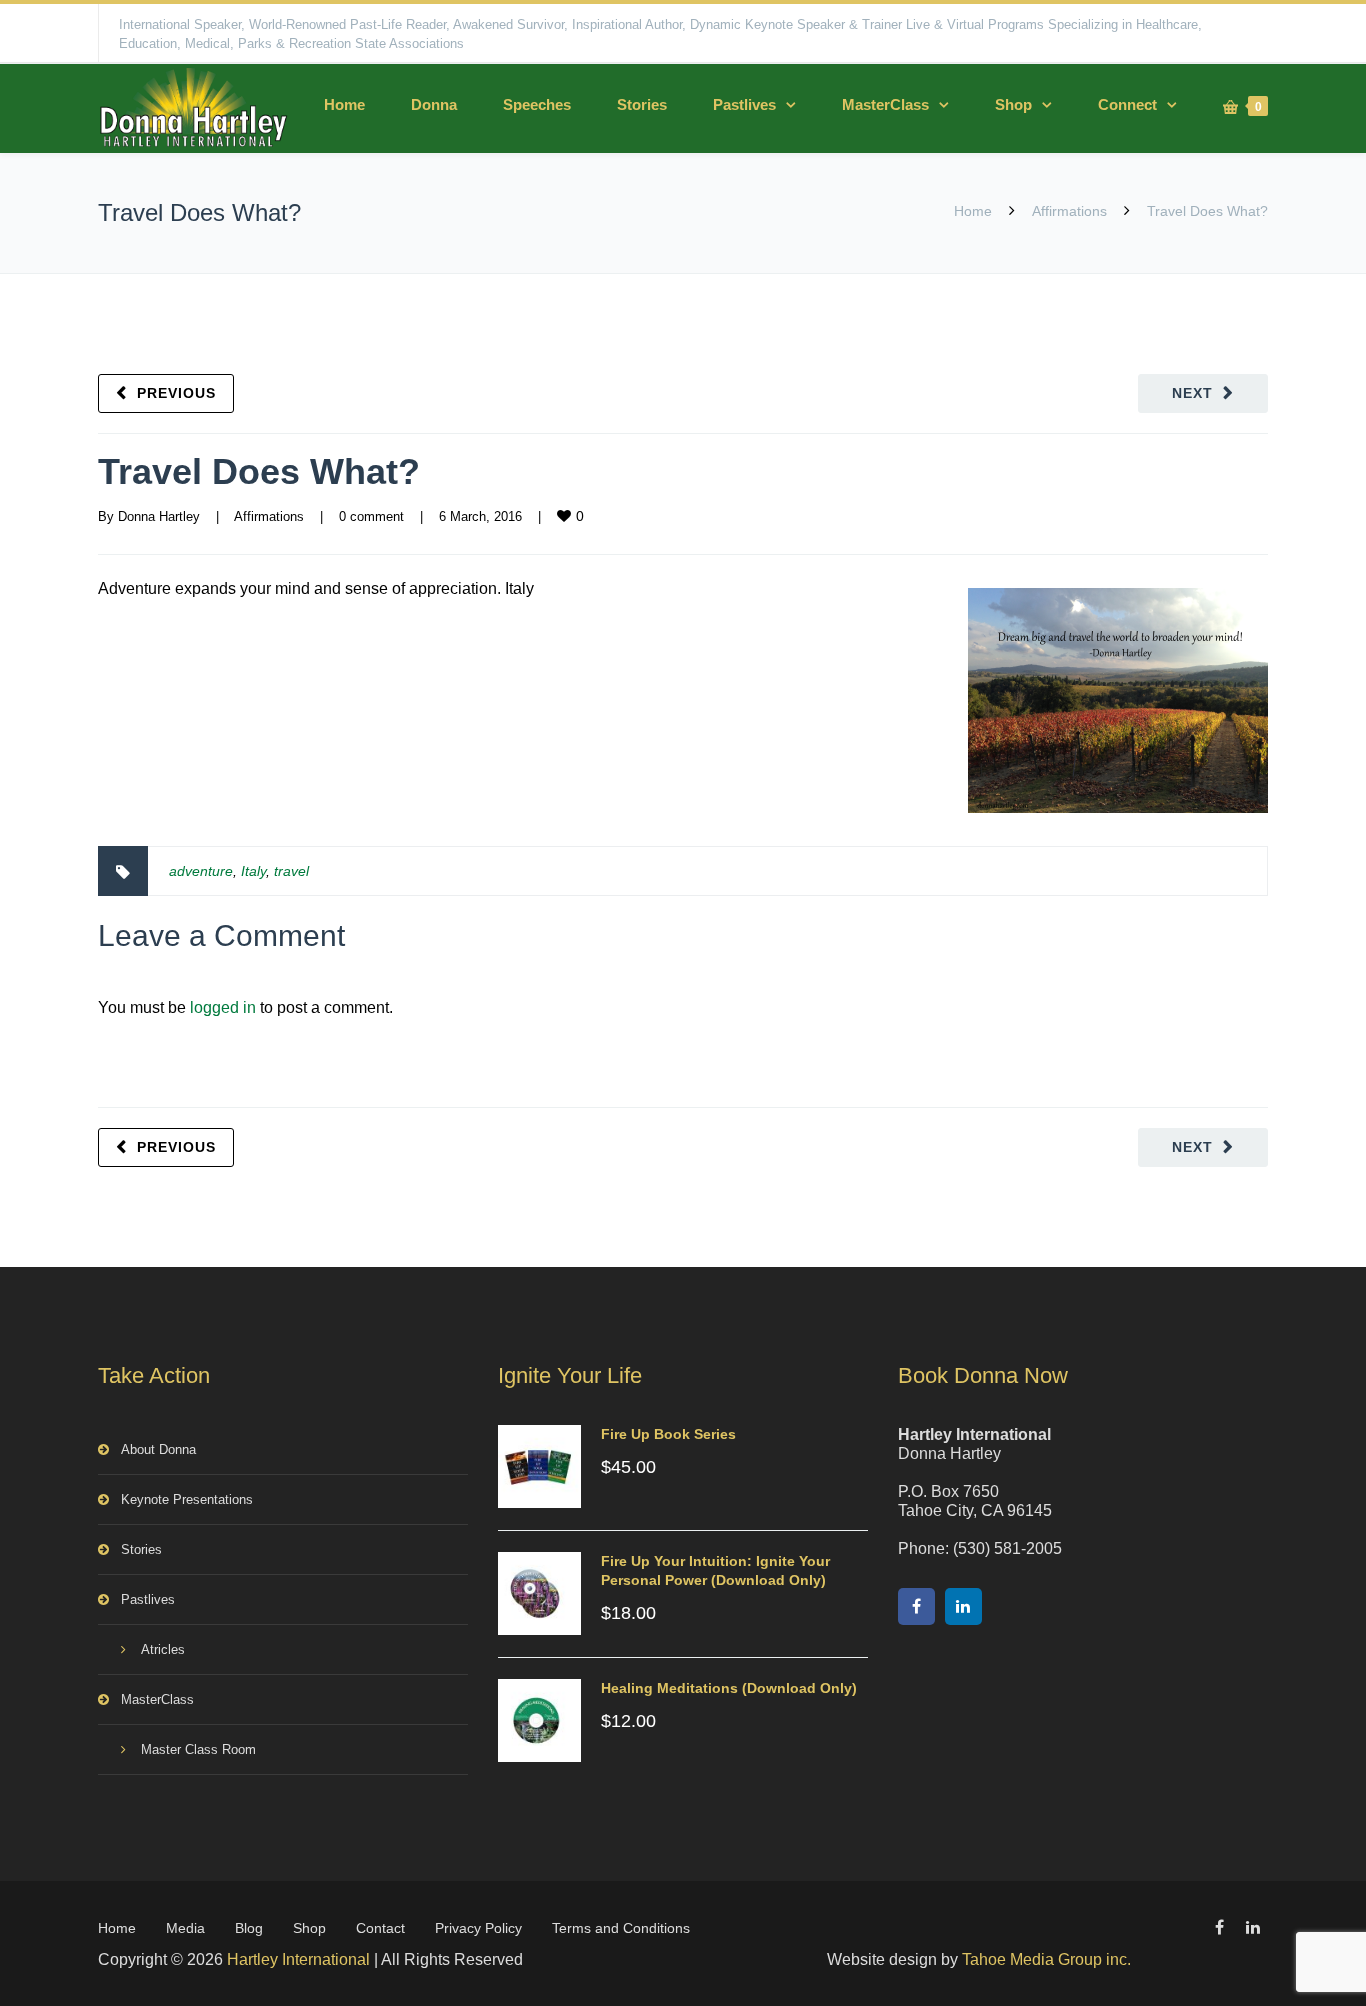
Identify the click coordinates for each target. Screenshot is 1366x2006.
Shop (1013, 104)
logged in (223, 1007)
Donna (434, 104)
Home (344, 104)
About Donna (158, 1449)
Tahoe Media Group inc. (1046, 1959)
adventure (201, 871)
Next (1192, 393)
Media (185, 1928)
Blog (249, 1928)
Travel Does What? (259, 471)
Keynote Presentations (187, 1499)
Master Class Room (198, 1749)
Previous (176, 393)
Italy (253, 871)
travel (291, 871)
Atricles (163, 1649)
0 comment (371, 516)
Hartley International (298, 1959)
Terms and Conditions (621, 1928)
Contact (380, 1928)
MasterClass (885, 104)
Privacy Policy (478, 1928)
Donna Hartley (159, 516)
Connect (1127, 104)
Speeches (537, 104)
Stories (642, 104)
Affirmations (1069, 211)
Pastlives (744, 104)
